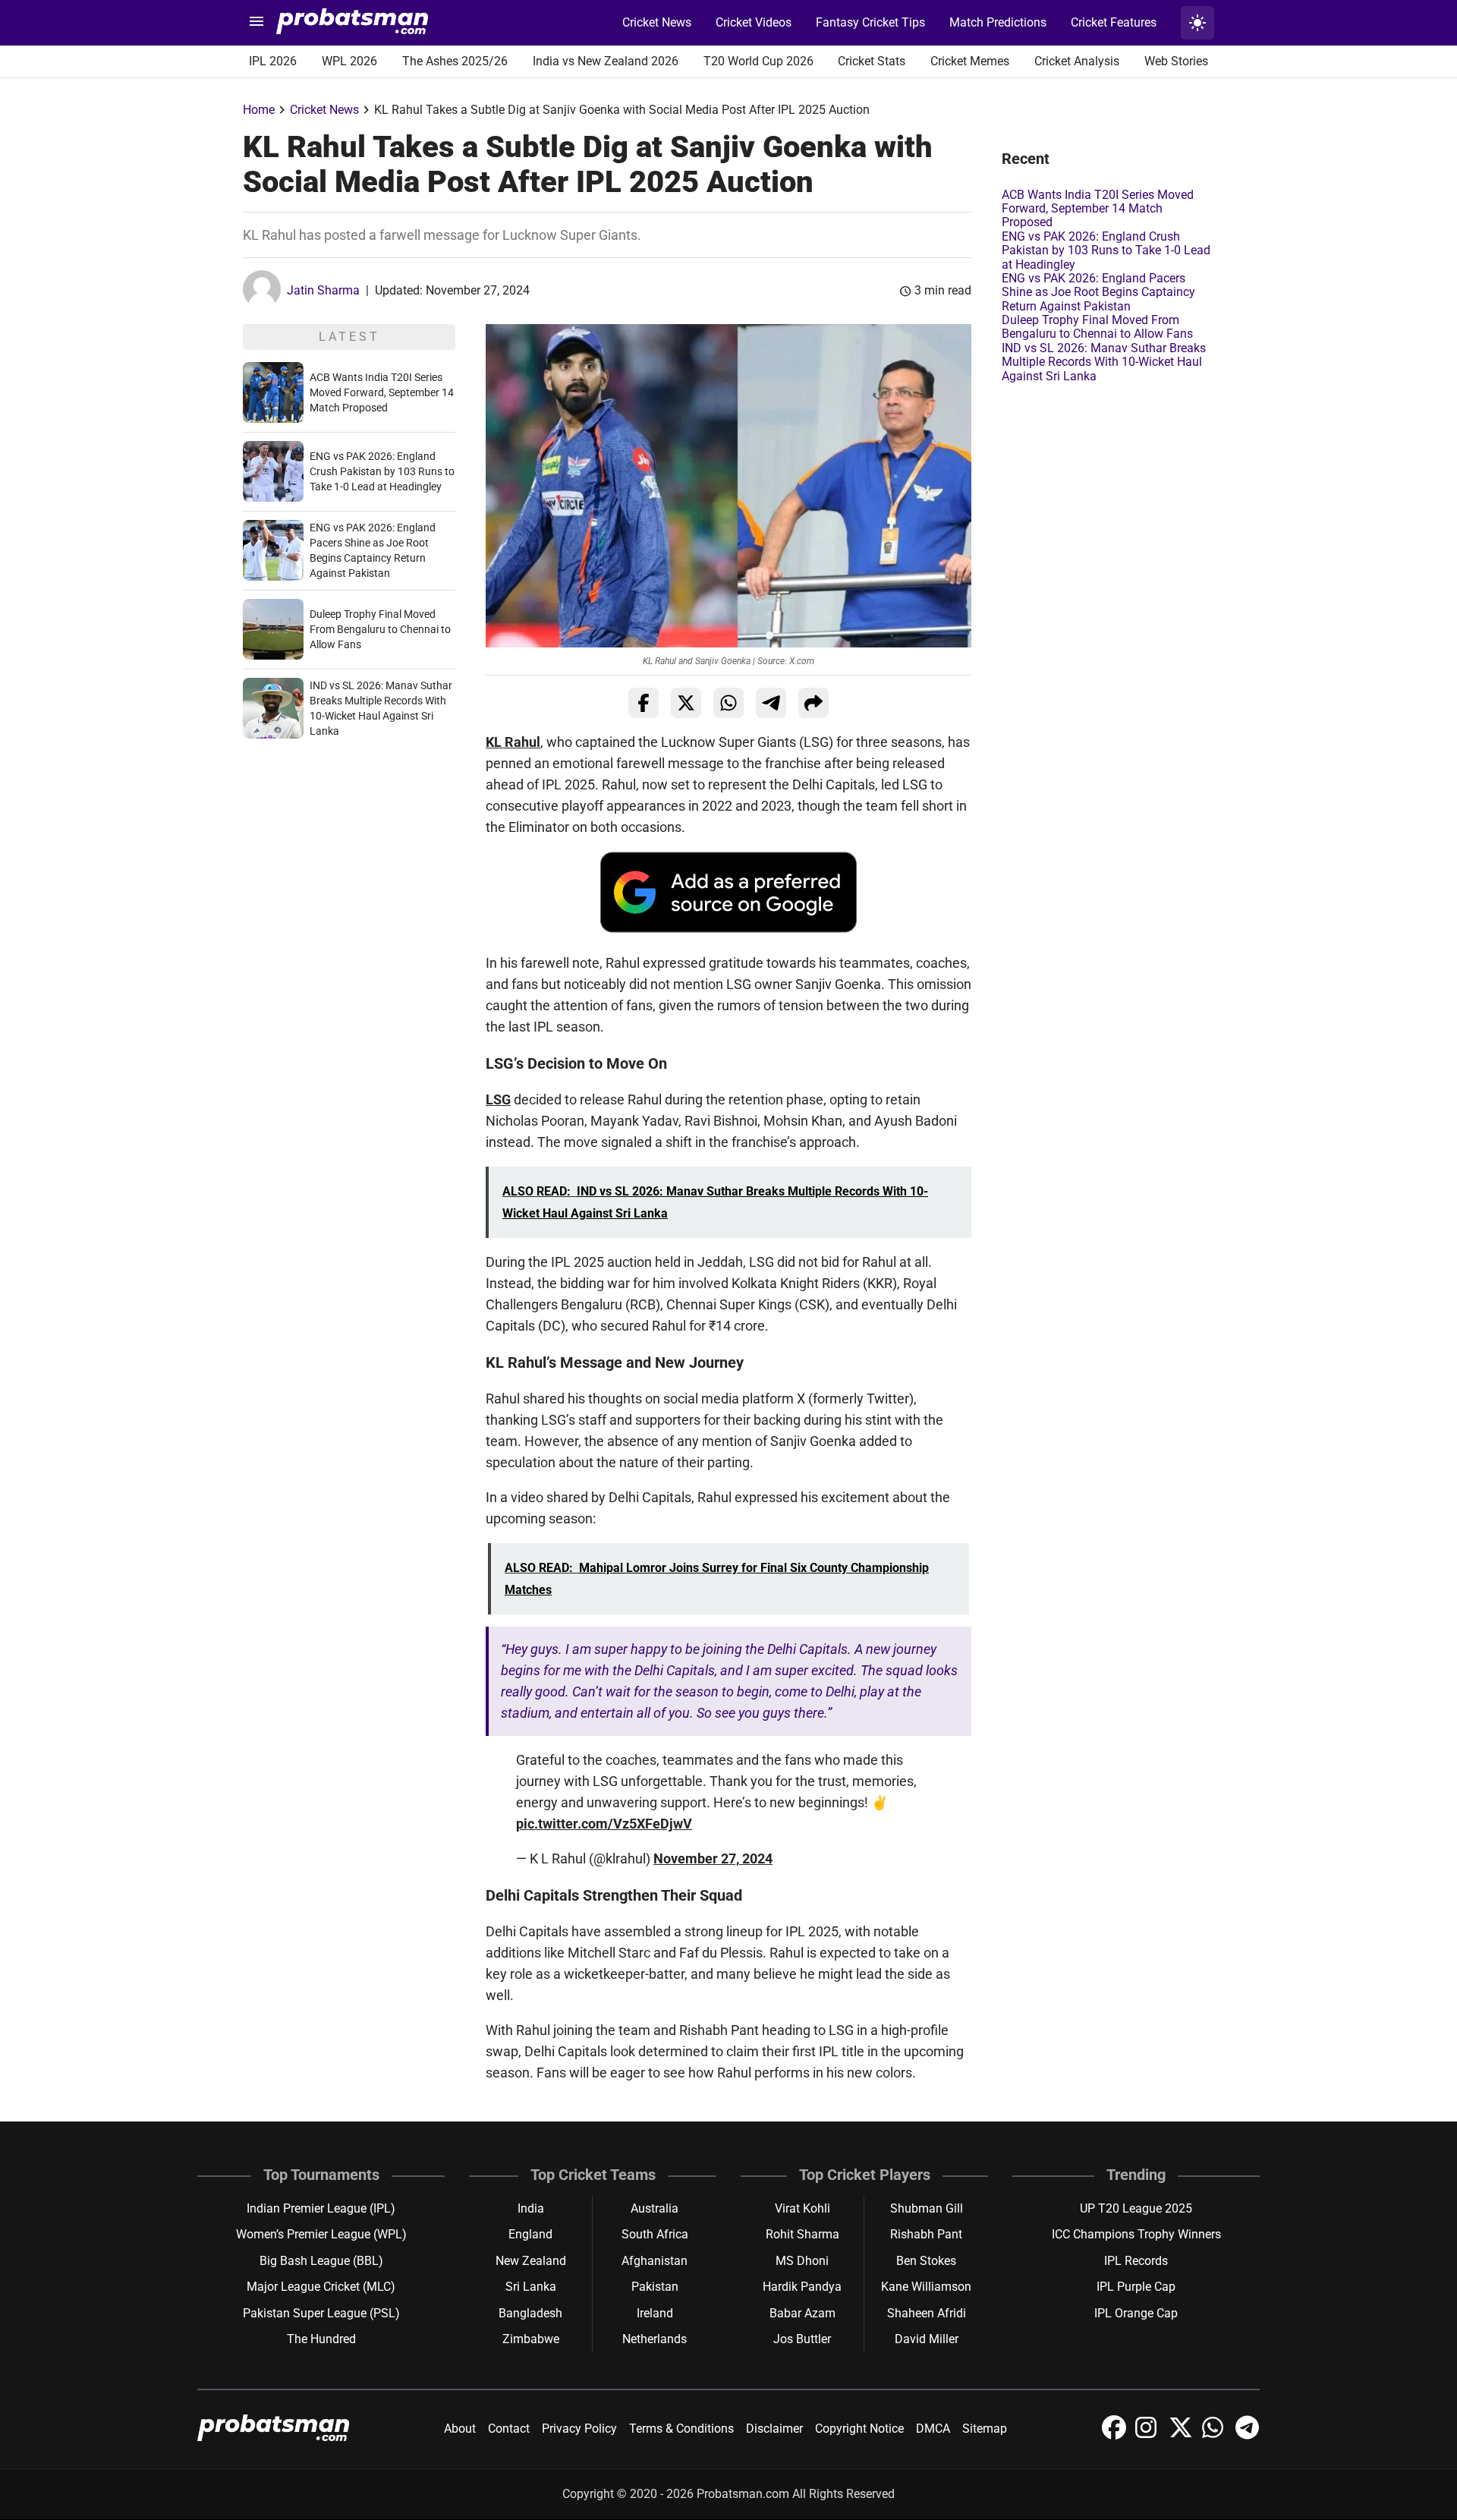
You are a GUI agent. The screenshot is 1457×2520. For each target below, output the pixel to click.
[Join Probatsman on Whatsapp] (1216, 2435)
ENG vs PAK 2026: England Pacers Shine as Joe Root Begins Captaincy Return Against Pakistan (1098, 292)
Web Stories (1176, 61)
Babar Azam (802, 2313)
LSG (498, 1099)
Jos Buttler (802, 2339)
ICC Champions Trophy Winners (1136, 2234)
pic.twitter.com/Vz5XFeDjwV (604, 1824)
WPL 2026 (349, 61)
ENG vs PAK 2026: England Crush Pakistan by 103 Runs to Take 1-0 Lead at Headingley (382, 471)
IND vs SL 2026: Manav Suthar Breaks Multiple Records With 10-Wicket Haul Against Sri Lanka (1104, 362)
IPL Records (1136, 2261)
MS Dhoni (802, 2261)
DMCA (933, 2429)
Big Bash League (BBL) (321, 2261)
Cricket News (657, 22)
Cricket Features (1114, 22)
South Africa (655, 2234)
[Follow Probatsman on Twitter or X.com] (1182, 2435)
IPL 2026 (273, 61)
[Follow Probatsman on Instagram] (1149, 2435)
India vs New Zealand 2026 (606, 61)
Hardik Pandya (802, 2287)
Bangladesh (530, 2313)
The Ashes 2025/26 (455, 61)
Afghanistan (655, 2261)
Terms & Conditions (681, 2429)
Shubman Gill (927, 2208)
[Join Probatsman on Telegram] (1248, 2435)
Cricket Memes (970, 61)
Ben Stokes (926, 2261)
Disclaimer (774, 2429)
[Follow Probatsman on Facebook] (1116, 2435)
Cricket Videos (754, 22)
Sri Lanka (531, 2287)
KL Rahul (513, 742)
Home (259, 110)
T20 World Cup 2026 (758, 61)
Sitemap (985, 2429)
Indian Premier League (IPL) (321, 2208)
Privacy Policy (579, 2429)
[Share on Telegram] (771, 703)
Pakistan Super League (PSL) (321, 2313)
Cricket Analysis (1077, 61)
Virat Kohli (802, 2208)
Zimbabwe (531, 2339)
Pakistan (655, 2287)
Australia (655, 2208)
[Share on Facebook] (644, 703)
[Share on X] (686, 703)
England (530, 2234)
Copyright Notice (859, 2429)
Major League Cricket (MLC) (321, 2287)
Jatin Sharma (323, 290)
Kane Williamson (926, 2287)
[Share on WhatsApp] (728, 703)
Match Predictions (998, 22)
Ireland (655, 2313)
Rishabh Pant (926, 2234)
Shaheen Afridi (927, 2313)
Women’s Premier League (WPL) (321, 2234)
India (531, 2208)
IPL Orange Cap (1136, 2313)
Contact (509, 2429)
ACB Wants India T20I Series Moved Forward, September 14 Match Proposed (382, 392)
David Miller (927, 2339)
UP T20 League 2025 (1136, 2208)
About (460, 2429)
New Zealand (531, 2261)
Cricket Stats (872, 61)
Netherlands (655, 2339)
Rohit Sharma (802, 2234)
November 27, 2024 (713, 1858)
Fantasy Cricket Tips (870, 22)
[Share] (813, 703)
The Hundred (321, 2339)
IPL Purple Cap (1136, 2287)
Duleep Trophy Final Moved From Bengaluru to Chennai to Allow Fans (380, 629)
